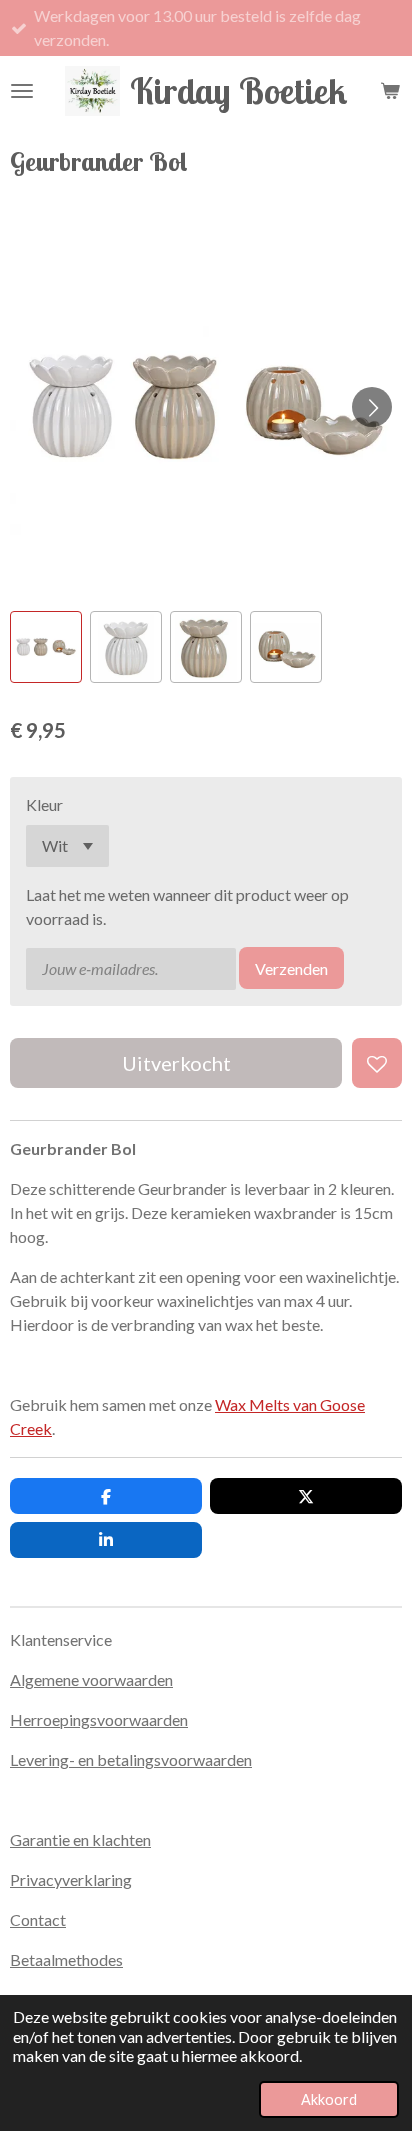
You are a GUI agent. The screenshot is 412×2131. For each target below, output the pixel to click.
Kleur (44, 804)
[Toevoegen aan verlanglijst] (377, 1063)
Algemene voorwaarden (91, 1679)
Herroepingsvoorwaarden (99, 1719)
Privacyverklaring (71, 1879)
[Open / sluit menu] (22, 91)
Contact (38, 1919)
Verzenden (291, 968)
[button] (46, 647)
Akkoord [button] (329, 2099)
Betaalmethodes (66, 1959)
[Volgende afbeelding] (372, 407)
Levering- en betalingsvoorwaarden (131, 1759)
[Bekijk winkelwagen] (390, 91)
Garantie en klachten (80, 1839)
